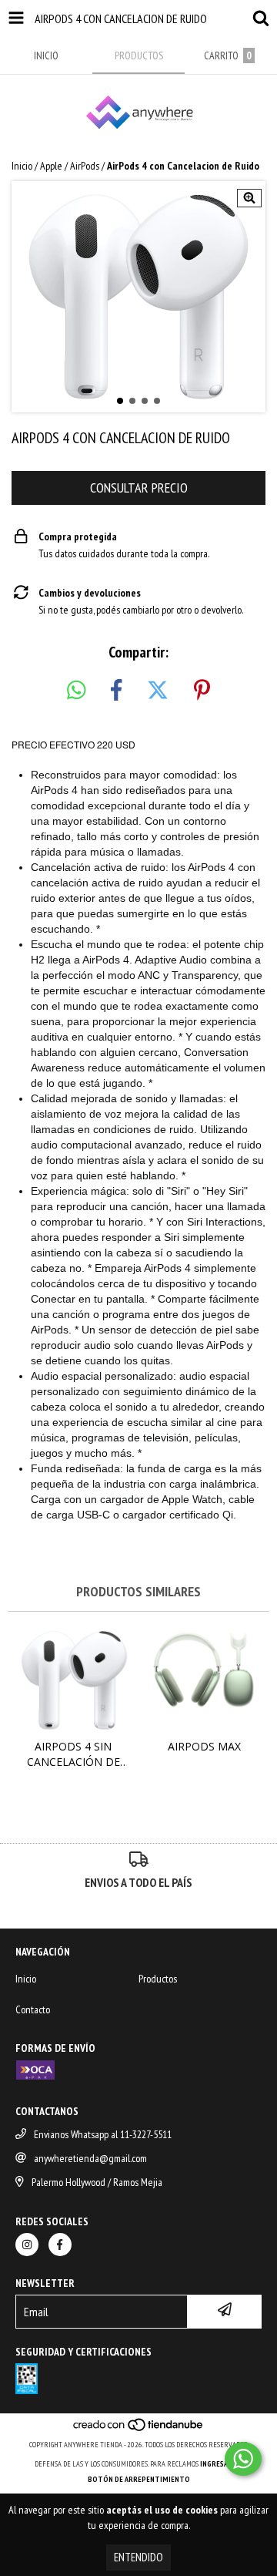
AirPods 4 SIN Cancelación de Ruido (73, 1754)
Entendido (138, 2557)
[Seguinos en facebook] (60, 2245)
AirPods (85, 166)
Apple (51, 166)
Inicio (22, 166)
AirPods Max (204, 1746)
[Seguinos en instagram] (27, 2245)
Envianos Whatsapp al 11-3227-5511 (103, 2134)
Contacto (33, 2009)
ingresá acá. (222, 2464)
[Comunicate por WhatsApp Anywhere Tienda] (243, 2459)
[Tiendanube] (139, 2429)
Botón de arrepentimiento (139, 2479)
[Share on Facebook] (116, 691)
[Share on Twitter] (158, 691)
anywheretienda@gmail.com (90, 2158)
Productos (158, 1979)
